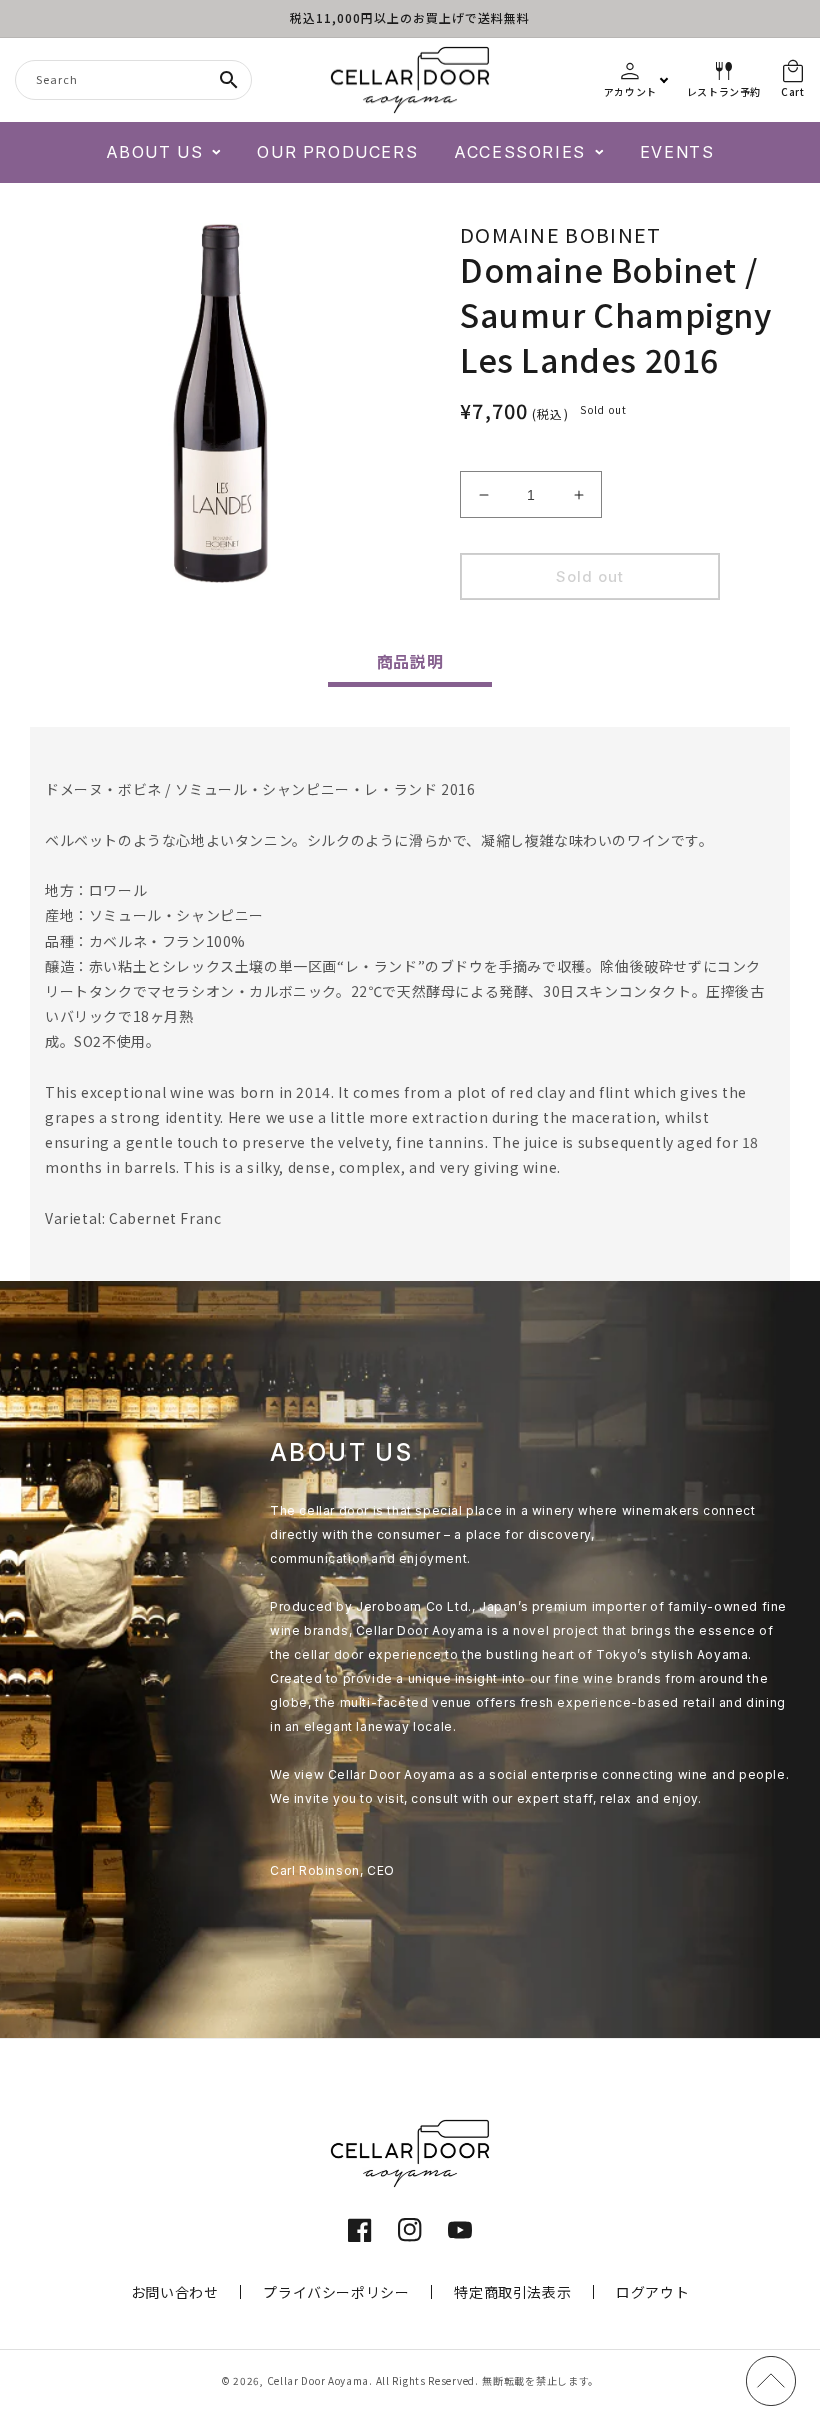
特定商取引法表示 (512, 2292)
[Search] (229, 80)
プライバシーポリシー (336, 2292)
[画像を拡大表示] (220, 403)
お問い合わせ (175, 2292)
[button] (164, 152)
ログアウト (652, 2292)
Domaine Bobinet (561, 234)
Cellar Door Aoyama (318, 2380)
